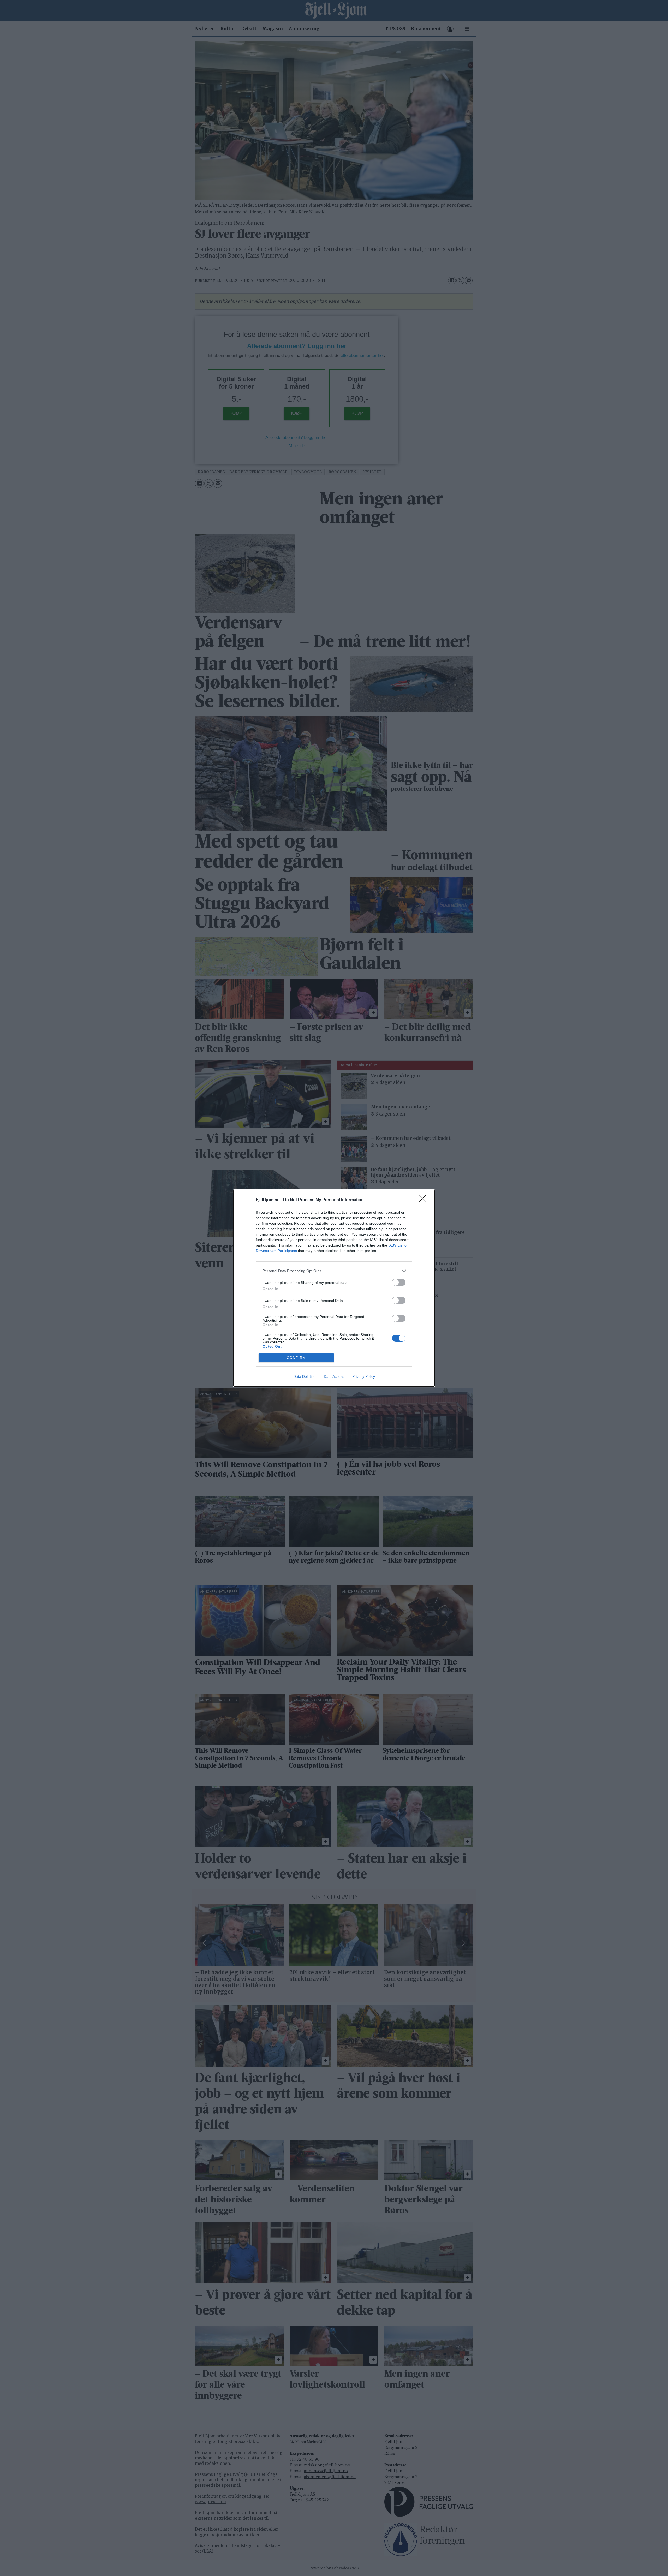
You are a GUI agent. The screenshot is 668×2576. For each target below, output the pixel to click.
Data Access (334, 1376)
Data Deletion (305, 1376)
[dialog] (334, 1288)
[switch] (399, 1282)
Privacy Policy (364, 1376)
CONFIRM (296, 1358)
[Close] (424, 1200)
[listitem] (334, 1271)
